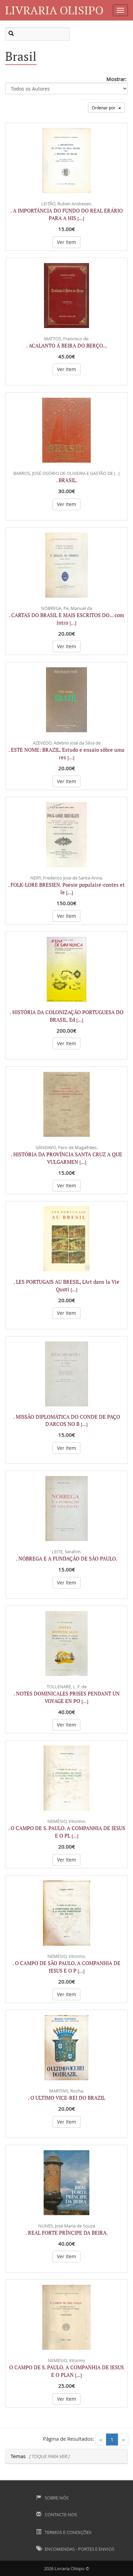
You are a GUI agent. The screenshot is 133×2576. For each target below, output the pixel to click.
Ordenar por (105, 108)
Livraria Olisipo (54, 10)
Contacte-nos (60, 2514)
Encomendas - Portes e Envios (79, 2549)
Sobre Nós (56, 2498)
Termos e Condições (68, 2532)
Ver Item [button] (66, 242)
